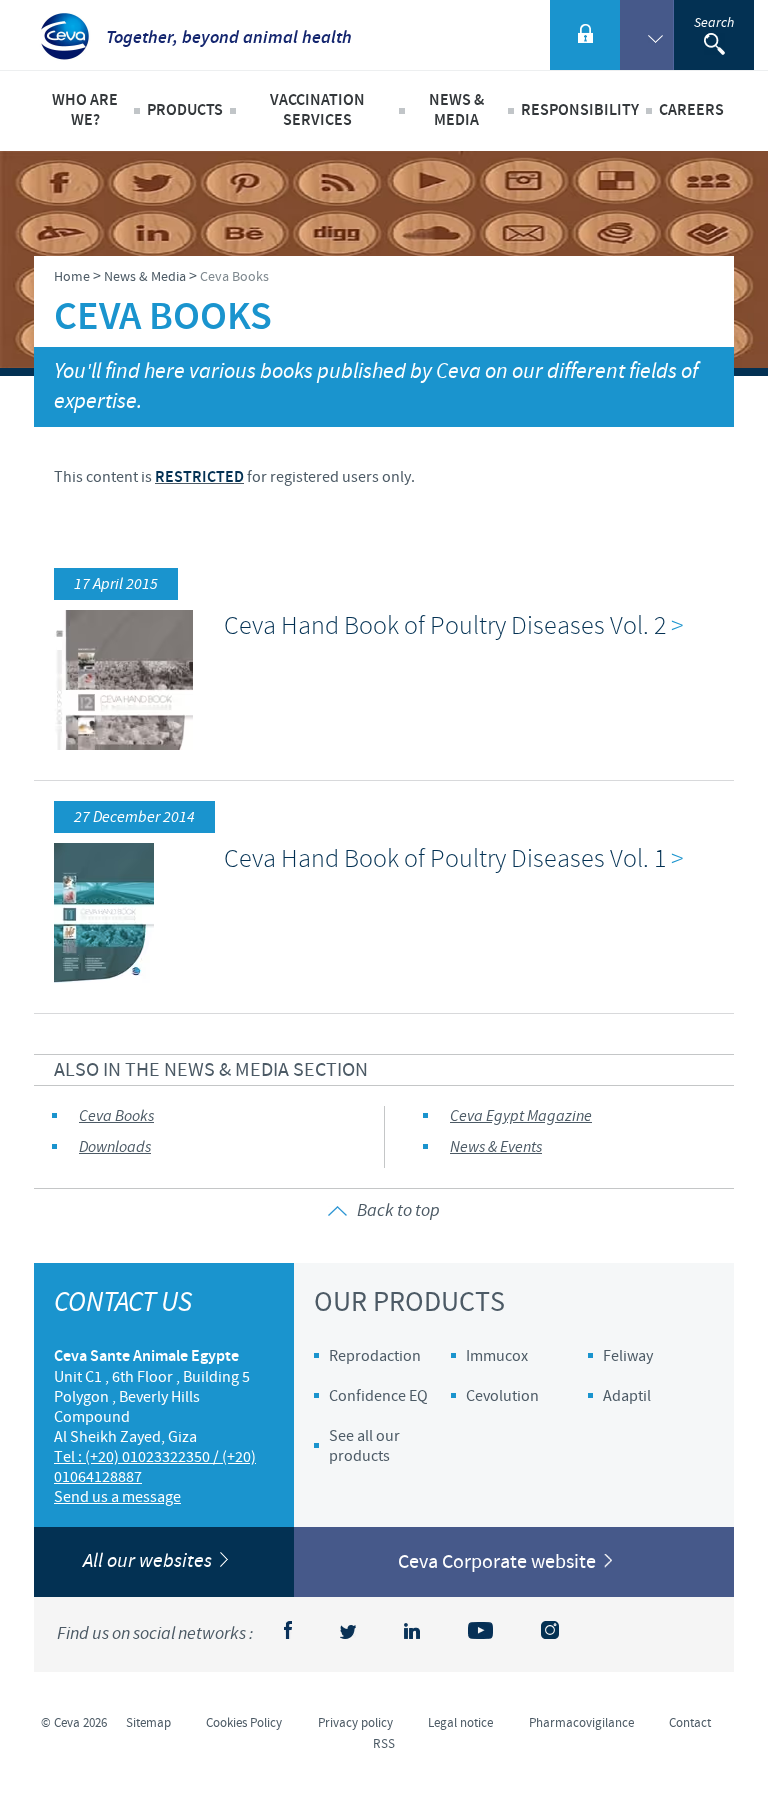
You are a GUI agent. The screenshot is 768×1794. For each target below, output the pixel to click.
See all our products (364, 1446)
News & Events (496, 1147)
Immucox (497, 1356)
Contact (690, 1723)
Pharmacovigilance (581, 1723)
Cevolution (502, 1396)
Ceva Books (116, 1116)
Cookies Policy (244, 1723)
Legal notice (460, 1723)
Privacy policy (355, 1723)
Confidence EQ (378, 1396)
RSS (384, 1744)
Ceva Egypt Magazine (521, 1116)
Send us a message (117, 1497)
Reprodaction (375, 1356)
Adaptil (627, 1396)
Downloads (115, 1147)
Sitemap (148, 1723)
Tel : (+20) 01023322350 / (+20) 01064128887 (155, 1467)
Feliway (628, 1356)
